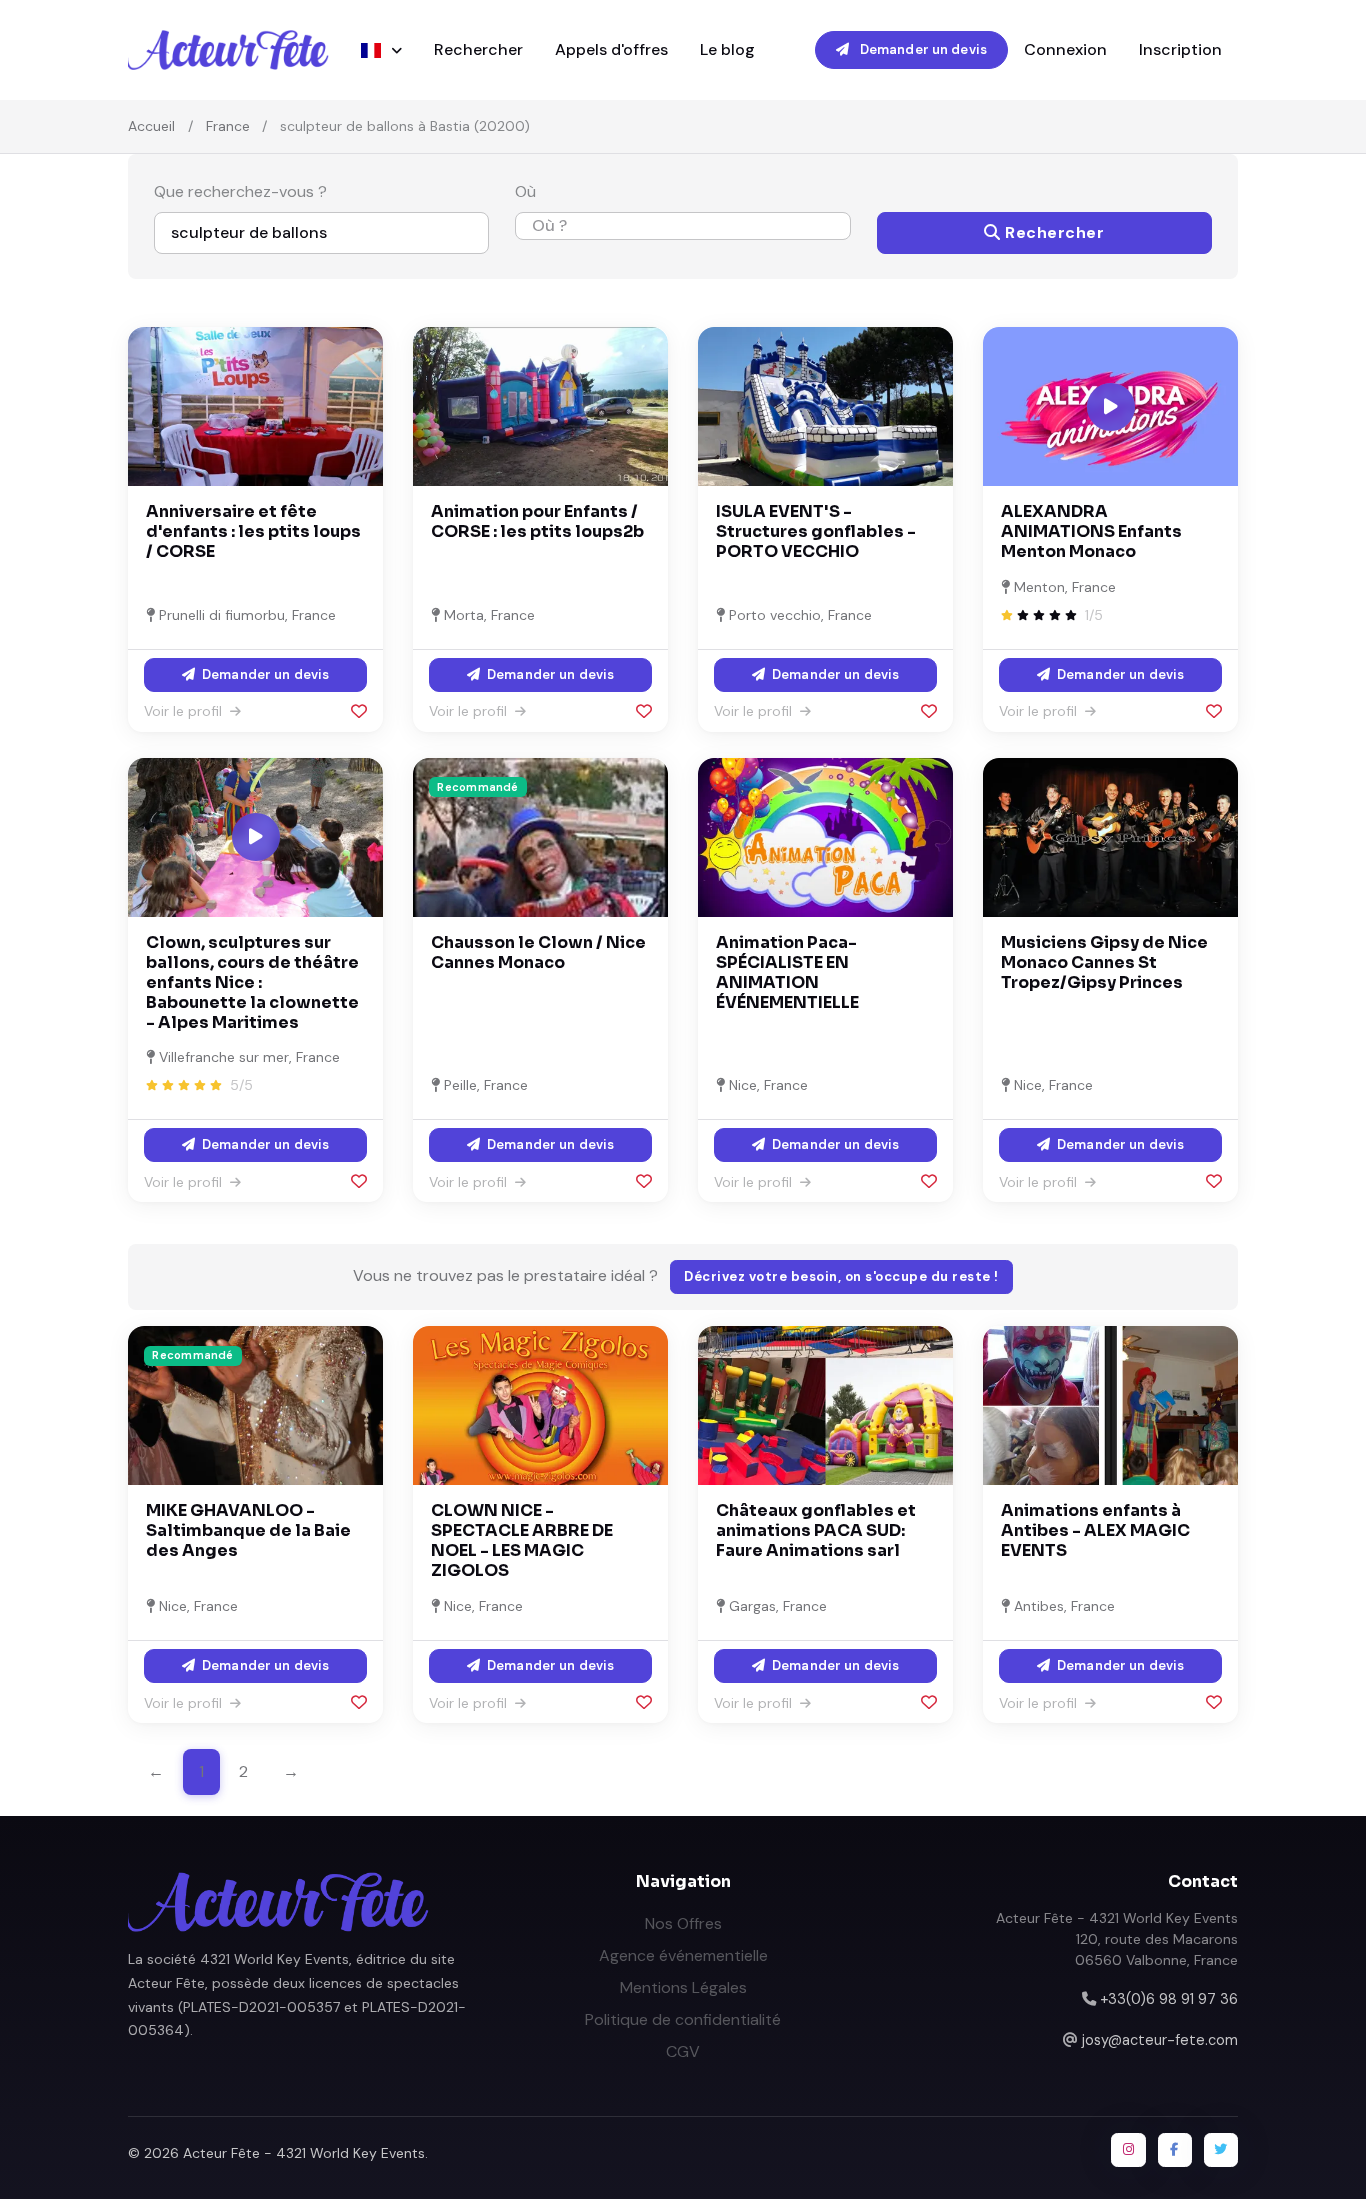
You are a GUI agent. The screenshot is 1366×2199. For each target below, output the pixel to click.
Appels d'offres (611, 49)
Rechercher (478, 49)
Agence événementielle (683, 1955)
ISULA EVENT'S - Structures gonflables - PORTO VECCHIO (816, 531)
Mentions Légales (683, 1987)
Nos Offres (683, 1923)
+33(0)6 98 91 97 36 (1169, 1999)
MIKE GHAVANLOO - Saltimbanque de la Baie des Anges (248, 1530)
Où (525, 191)
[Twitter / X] (1221, 2150)
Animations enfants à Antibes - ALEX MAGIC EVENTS (1095, 1530)
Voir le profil (185, 711)
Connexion (1065, 49)
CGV (683, 2051)
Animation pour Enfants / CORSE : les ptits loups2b (537, 521)
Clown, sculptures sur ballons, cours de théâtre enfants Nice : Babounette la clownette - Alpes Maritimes (252, 982)
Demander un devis (922, 49)
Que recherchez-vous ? (240, 191)
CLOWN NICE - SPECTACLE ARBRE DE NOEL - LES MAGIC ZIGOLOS (522, 1540)
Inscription (1180, 49)
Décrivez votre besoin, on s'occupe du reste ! (841, 1276)
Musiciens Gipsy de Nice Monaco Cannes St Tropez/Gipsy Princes (1104, 962)
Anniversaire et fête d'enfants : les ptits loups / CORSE (253, 531)
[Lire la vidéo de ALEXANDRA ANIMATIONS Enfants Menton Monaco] (1111, 407)
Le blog (727, 49)
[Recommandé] (540, 835)
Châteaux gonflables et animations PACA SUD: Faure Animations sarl (816, 1530)
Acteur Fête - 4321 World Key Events (304, 2153)
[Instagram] (1128, 2150)
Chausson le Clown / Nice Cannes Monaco (538, 952)
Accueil (151, 126)
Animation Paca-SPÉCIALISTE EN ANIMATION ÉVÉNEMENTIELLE (787, 972)
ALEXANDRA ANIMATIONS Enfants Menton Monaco (1091, 531)
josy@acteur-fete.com (1160, 2040)
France (228, 126)
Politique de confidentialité (683, 2019)
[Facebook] (1175, 2150)
